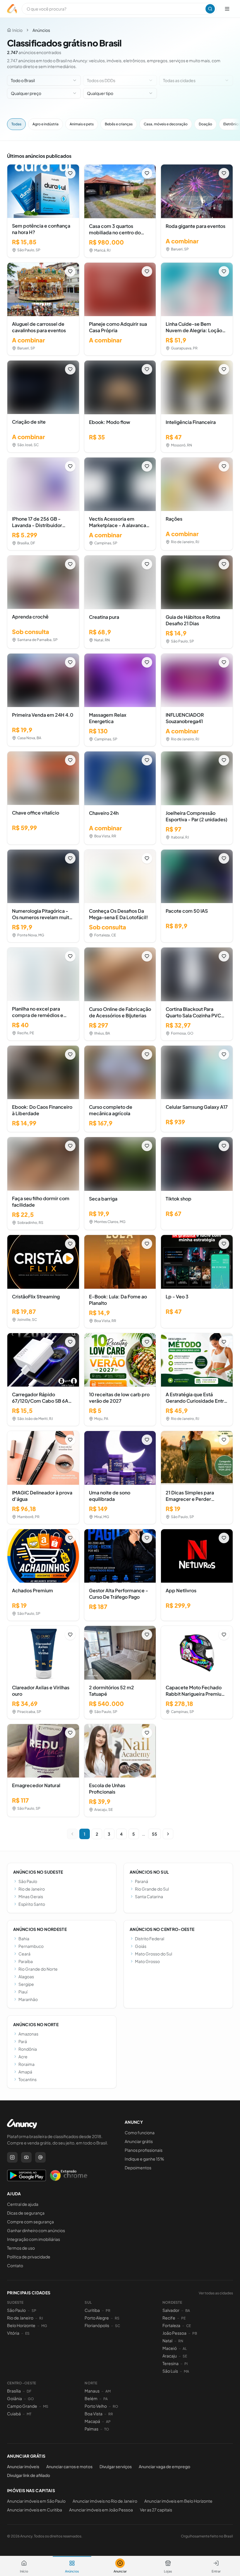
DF (29, 2391)
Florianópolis (97, 2325)
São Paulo (28, 1881)
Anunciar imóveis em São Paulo (36, 2501)
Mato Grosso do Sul (154, 1954)
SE (185, 2356)
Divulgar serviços (116, 2466)
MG (44, 2326)
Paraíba (26, 1961)
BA (188, 2311)
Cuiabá (14, 2414)
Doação (205, 124)
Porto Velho (96, 2406)
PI (186, 2364)
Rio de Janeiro (32, 1889)
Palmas (91, 2429)
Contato (15, 2265)
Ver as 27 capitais (156, 2510)
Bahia (24, 1939)
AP (108, 2422)
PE (183, 2318)
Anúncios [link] (41, 30)
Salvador (171, 2310)
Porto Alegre (97, 2318)
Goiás (141, 1946)
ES (27, 2333)
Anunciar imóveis (23, 2466)
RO (115, 2406)
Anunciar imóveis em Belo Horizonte (178, 2501)
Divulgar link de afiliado (29, 2475)
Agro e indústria (46, 124)
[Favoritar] (70, 173)
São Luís (170, 2371)
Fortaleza (171, 2325)
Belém (91, 2398)
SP (34, 2311)
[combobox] (44, 80)
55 (155, 1834)
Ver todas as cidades (216, 2293)
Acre (23, 2057)
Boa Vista (94, 2414)
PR (108, 2311)
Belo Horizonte (21, 2325)
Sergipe (26, 1984)
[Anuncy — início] (12, 9)
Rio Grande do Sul (152, 1889)
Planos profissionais (144, 2150)
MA (186, 2371)
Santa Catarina (149, 1896)
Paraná (142, 1881)
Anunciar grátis (139, 2141)
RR (111, 2414)
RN (181, 2341)
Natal (167, 2341)
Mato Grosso (147, 1961)
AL (185, 2349)
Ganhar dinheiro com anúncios (36, 2230)
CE (188, 2326)
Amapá (25, 2072)
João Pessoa (174, 2333)
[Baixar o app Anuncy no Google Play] (26, 2175)
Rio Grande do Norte (38, 1969)
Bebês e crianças (119, 124)
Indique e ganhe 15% (144, 2159)
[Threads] (40, 2157)
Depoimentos (138, 2168)
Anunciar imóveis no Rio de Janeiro (105, 2501)
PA (106, 2399)
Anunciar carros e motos (69, 2466)
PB (195, 2333)
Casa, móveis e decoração (166, 124)
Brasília (14, 2391)
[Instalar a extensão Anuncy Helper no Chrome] (68, 2175)
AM (108, 2391)
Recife (169, 2318)
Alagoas (26, 1976)
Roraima (26, 2064)
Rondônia (28, 2049)
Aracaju (170, 2356)
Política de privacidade (29, 2257)
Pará (23, 2041)
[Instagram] (12, 2157)
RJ (41, 2318)
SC (118, 2326)
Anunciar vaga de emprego (164, 2466)
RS (117, 2318)
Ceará (24, 1954)
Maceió (170, 2348)
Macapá (92, 2421)
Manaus (92, 2391)
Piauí (23, 1992)
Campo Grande (22, 2406)
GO (31, 2399)
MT (29, 2414)
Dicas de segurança (26, 2213)
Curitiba (92, 2310)
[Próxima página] (168, 1834)
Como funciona (140, 2132)
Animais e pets (82, 124)
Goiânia (14, 2398)
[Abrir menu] (227, 9)
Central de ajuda (23, 2204)
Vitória (13, 2333)
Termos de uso (21, 2248)
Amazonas (28, 2034)
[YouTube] (26, 2157)
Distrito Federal (150, 1939)
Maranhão (28, 1999)
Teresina (170, 2363)
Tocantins (28, 2079)
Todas (16, 124)
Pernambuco (31, 1946)
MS (46, 2406)
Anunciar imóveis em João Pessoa (101, 2510)
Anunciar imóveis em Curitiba (35, 2510)
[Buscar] (210, 9)
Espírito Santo (32, 1904)
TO (107, 2429)
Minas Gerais (31, 1896)
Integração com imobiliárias (34, 2239)
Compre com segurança (30, 2222)
